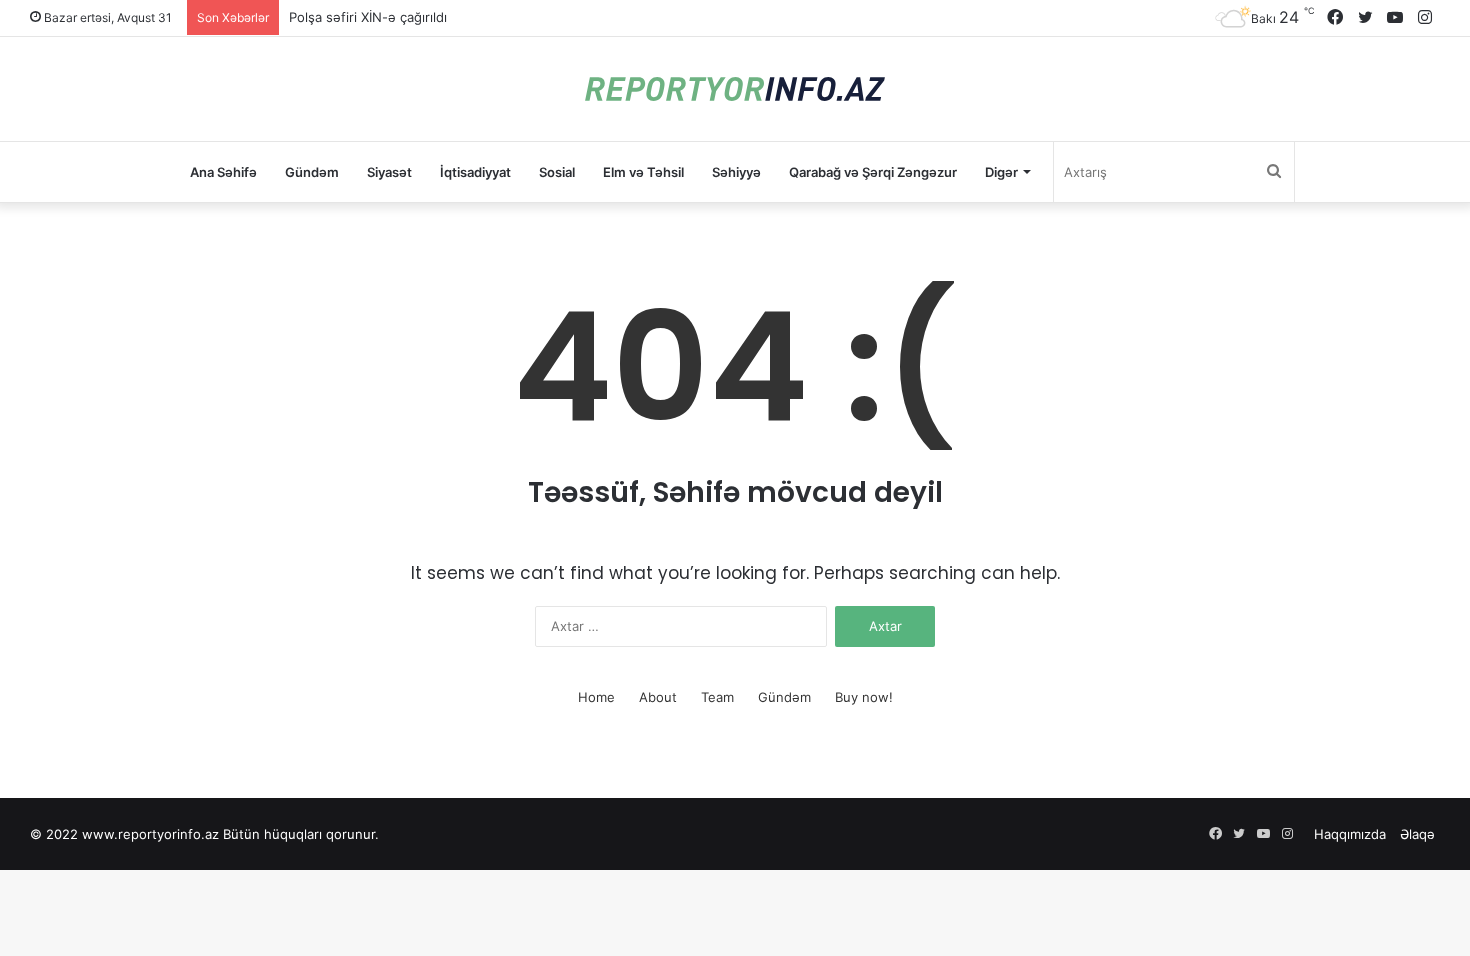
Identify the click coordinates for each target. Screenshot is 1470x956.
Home (596, 697)
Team (717, 697)
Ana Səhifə (223, 172)
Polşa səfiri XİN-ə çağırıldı (368, 17)
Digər (1001, 172)
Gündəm (312, 172)
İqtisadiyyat (475, 172)
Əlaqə (1417, 834)
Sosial (557, 172)
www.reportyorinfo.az (150, 834)
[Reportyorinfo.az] (735, 89)
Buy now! (864, 697)
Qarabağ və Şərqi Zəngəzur (873, 172)
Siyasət (389, 172)
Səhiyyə (736, 172)
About (658, 697)
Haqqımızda (1350, 834)
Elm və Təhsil (643, 172)
